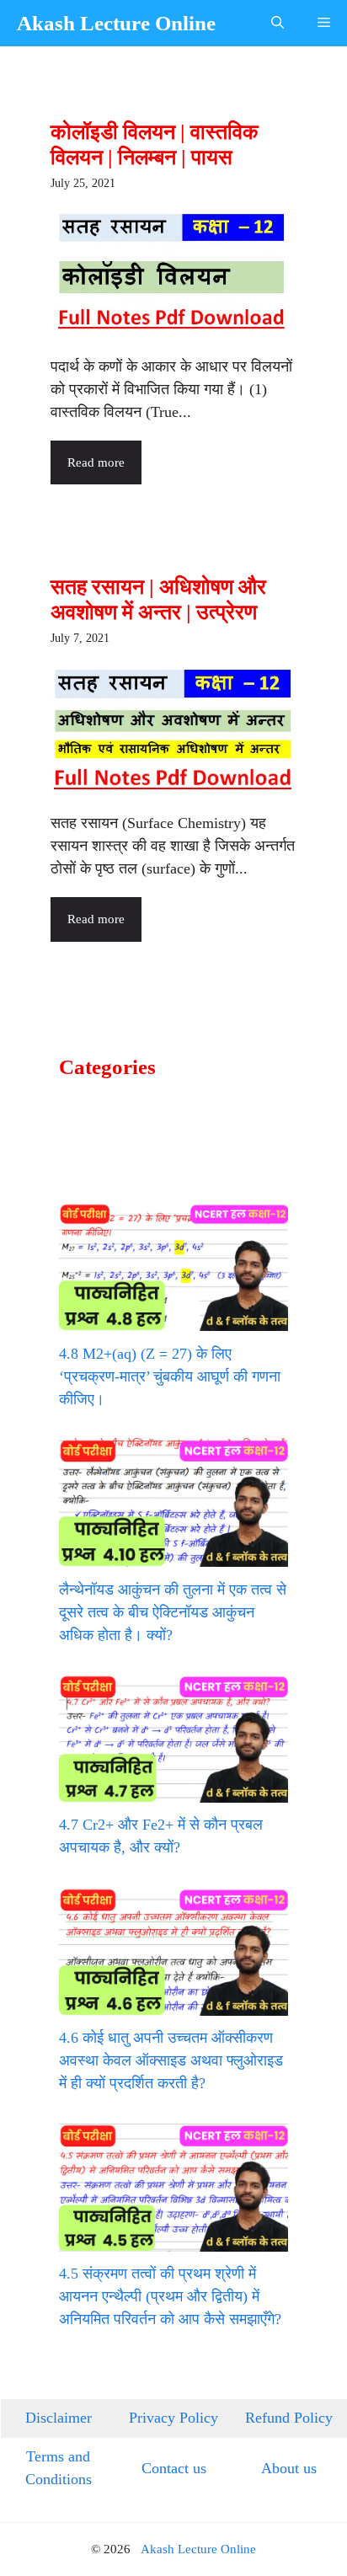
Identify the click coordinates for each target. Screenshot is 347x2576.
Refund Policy (289, 2418)
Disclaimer (59, 2418)
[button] (278, 23)
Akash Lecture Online (116, 23)
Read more (96, 462)
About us (289, 2468)
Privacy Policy (173, 2418)
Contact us (174, 2468)
